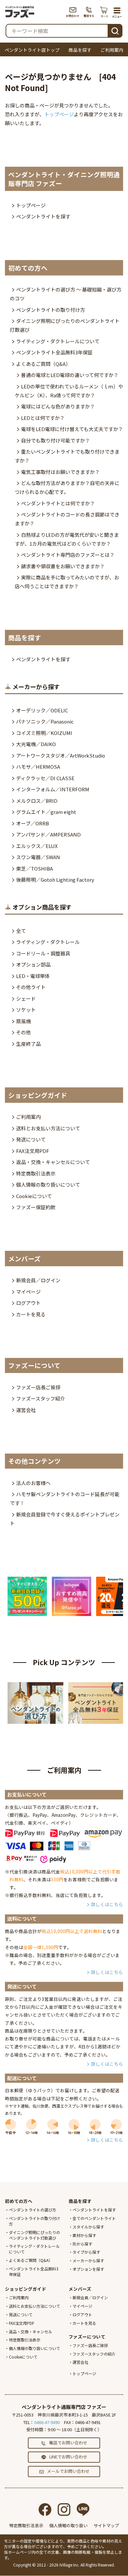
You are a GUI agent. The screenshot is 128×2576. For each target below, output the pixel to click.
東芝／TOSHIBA (34, 868)
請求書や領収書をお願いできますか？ (63, 566)
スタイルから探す (88, 2227)
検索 (115, 30)
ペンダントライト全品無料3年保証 (54, 352)
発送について (31, 1139)
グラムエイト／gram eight (46, 812)
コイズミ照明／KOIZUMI (44, 733)
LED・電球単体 (33, 976)
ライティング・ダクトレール (48, 942)
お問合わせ (73, 12)
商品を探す (80, 50)
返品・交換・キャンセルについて (53, 1162)
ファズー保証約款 (36, 1207)
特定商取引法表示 (36, 1173)
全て (21, 931)
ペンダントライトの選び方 (32, 2210)
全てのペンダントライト (94, 2218)
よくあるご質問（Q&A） (43, 364)
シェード (26, 998)
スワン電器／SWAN (38, 857)
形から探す (82, 2244)
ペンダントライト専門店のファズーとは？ (68, 555)
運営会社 (26, 1410)
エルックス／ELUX (37, 846)
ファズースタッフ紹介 (41, 1398)
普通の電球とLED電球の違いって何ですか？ (70, 375)
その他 (23, 1032)
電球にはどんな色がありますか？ (58, 406)
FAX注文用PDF (33, 1151)
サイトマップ (106, 2525)
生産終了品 (28, 1044)
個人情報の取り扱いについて (48, 1185)
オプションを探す (88, 2269)
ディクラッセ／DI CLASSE (45, 778)
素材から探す (84, 2235)
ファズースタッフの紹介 (94, 2354)
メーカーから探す (88, 2260)
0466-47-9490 (47, 2422)
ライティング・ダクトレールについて (58, 341)
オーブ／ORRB (32, 823)
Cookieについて (34, 1196)
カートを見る (31, 1314)
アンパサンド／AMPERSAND (48, 834)
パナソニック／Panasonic (45, 721)
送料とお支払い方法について (48, 1128)
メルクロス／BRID (37, 801)
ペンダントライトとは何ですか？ (58, 503)
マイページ (28, 1292)
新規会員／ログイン (38, 1280)
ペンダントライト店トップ (32, 50)
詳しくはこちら (107, 1904)
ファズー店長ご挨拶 (38, 1387)
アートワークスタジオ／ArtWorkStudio (61, 755)
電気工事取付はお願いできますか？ (60, 472)
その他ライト (31, 987)
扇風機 (23, 1021)
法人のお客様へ (33, 1483)
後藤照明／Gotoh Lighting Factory (55, 880)
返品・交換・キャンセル (31, 2332)
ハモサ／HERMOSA (38, 767)
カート (105, 12)
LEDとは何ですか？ (43, 418)
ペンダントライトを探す (43, 216)
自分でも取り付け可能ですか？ (55, 440)
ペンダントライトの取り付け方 (51, 310)
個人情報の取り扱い (68, 2525)
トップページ (59, 114)
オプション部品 (33, 964)
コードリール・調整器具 (43, 953)
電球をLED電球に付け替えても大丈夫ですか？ (72, 429)
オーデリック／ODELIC (42, 710)
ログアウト (28, 1303)
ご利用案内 (112, 50)
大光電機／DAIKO (36, 744)
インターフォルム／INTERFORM (53, 789)
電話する (89, 12)
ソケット (26, 1010)
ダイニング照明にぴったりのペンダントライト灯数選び (34, 2235)
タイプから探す (86, 2252)
